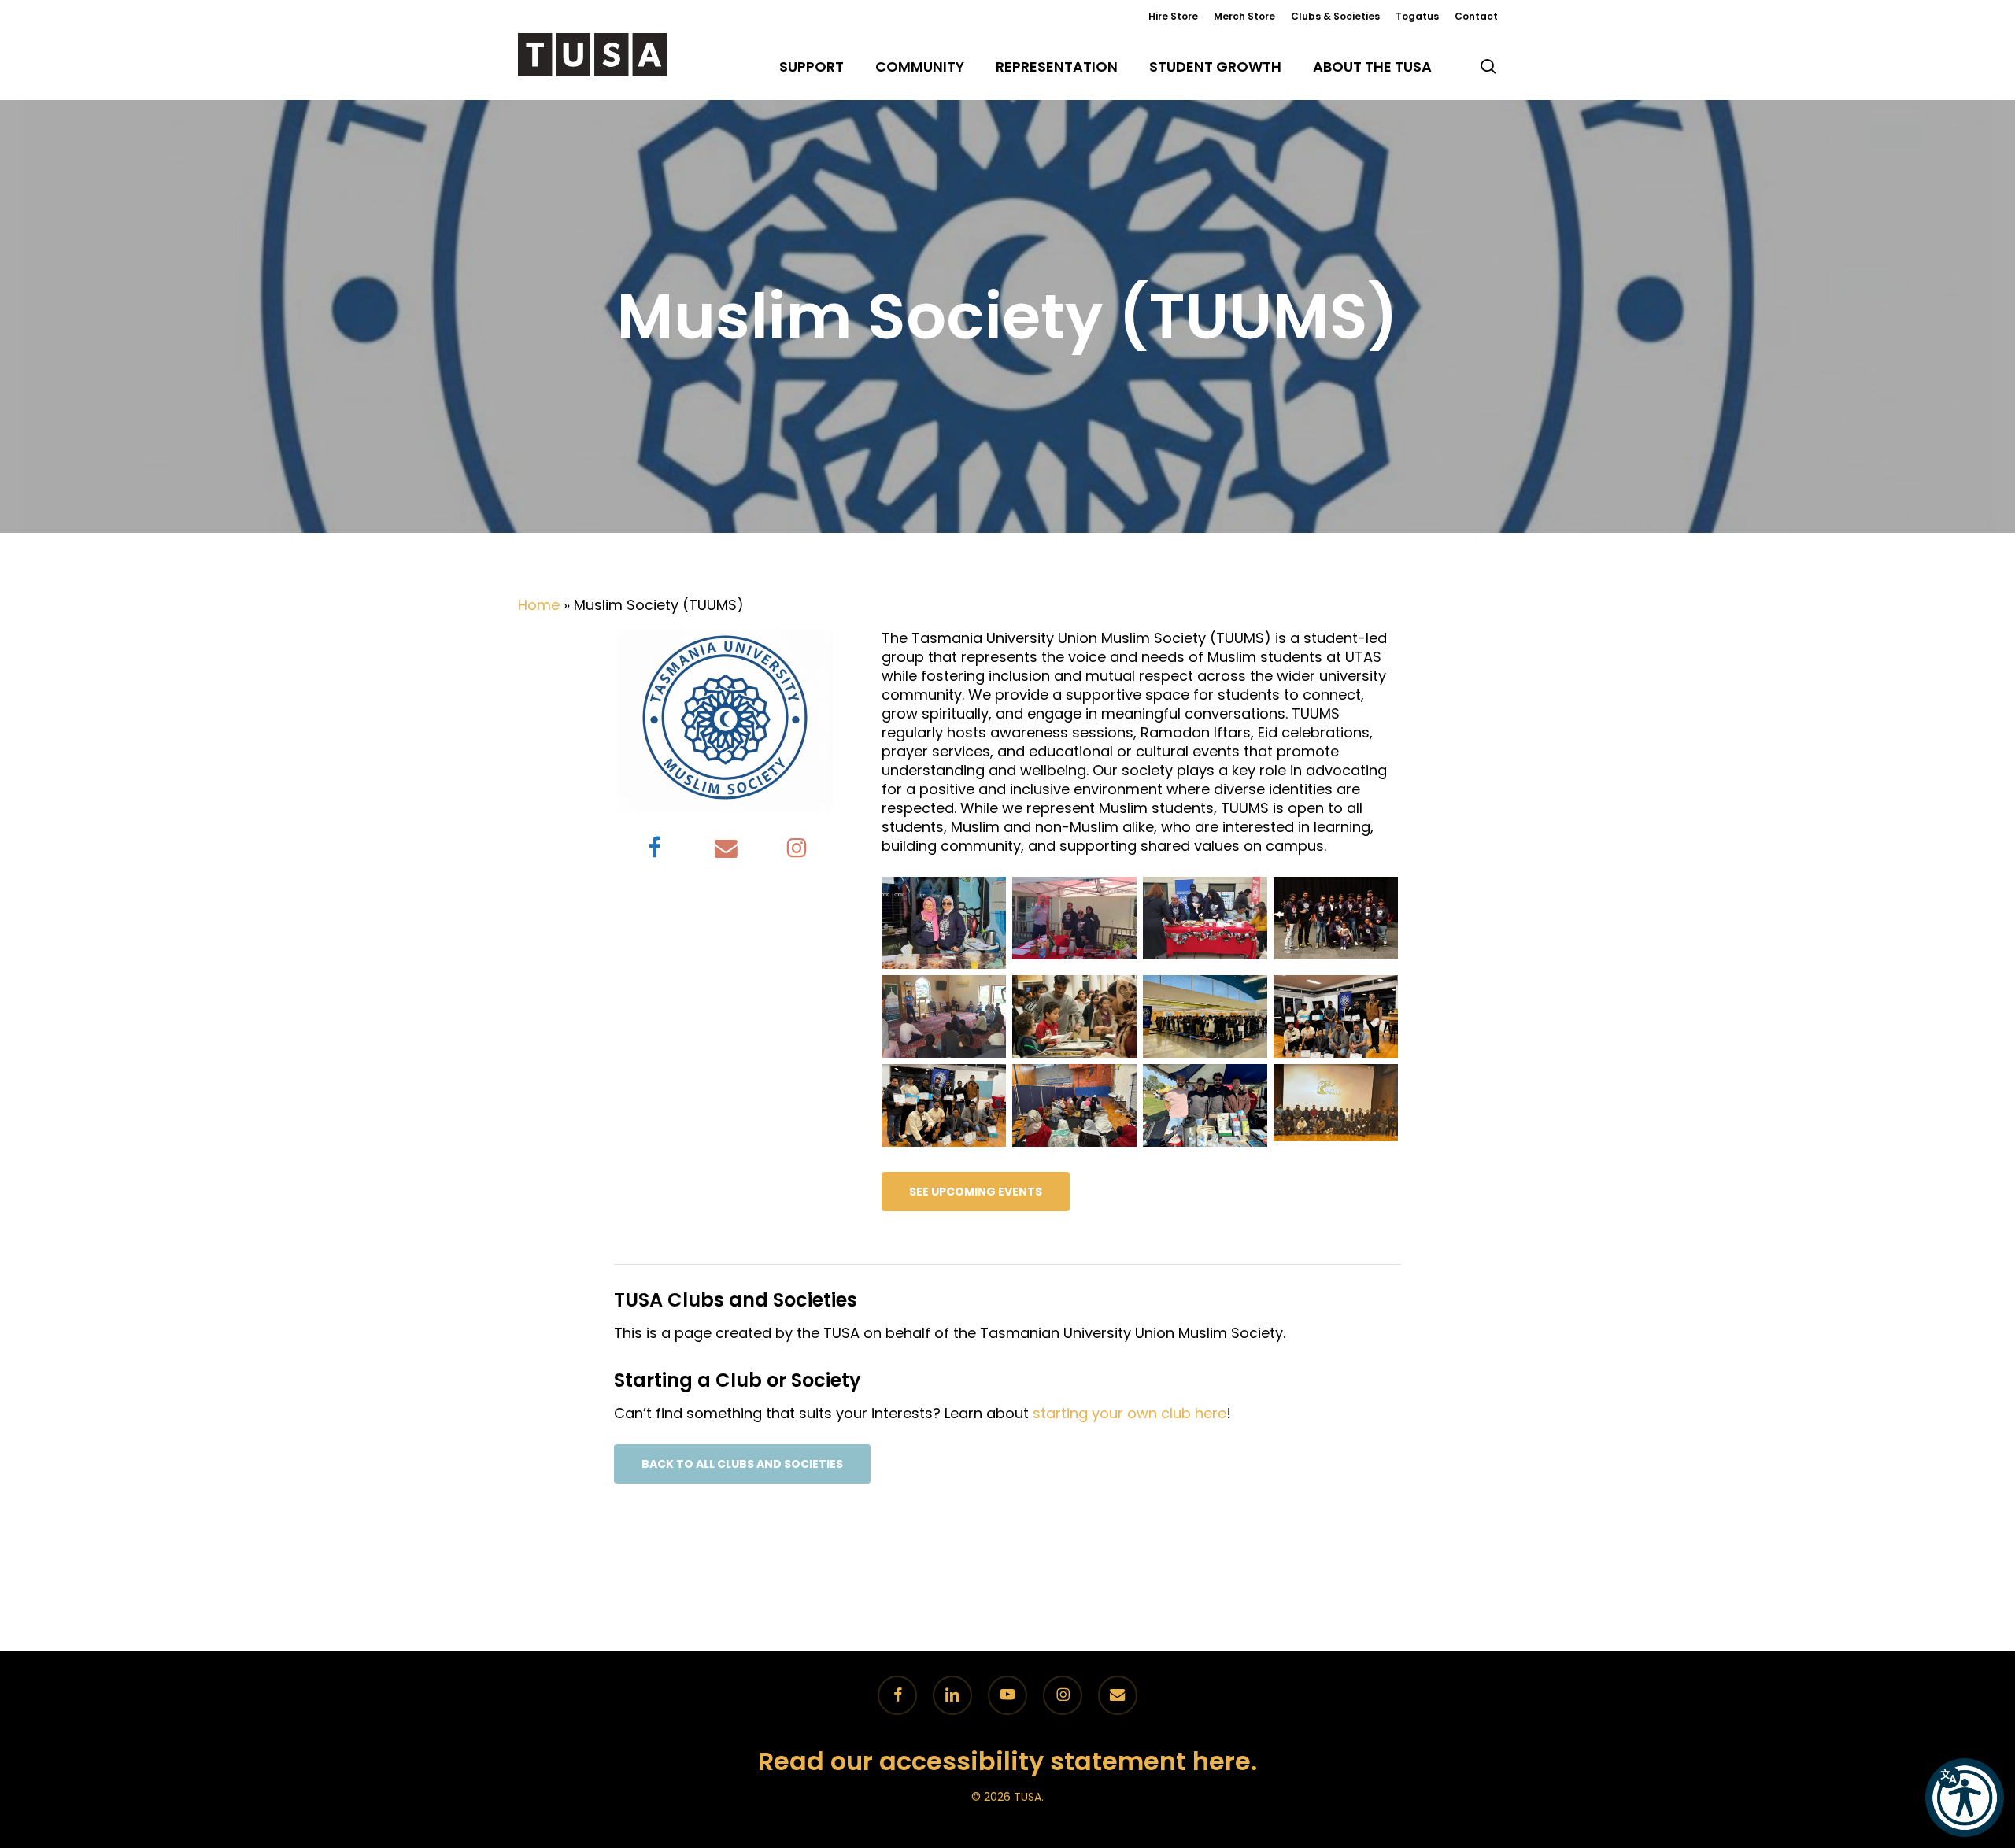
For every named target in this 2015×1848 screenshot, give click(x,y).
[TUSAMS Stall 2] (946, 925)
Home (539, 605)
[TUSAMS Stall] (1077, 920)
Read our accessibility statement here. (1007, 1761)
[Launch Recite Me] (1965, 1798)
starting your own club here (1130, 1413)
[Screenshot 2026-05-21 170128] (1338, 1105)
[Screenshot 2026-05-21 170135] (1207, 1108)
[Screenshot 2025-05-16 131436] (1207, 1019)
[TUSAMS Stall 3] (1207, 920)
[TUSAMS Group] (1338, 920)
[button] (976, 1192)
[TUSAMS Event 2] (1077, 1019)
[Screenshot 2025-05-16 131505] (1338, 1019)
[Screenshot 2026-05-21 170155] (946, 1108)
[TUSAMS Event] (946, 1019)
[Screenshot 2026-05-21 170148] (1077, 1108)
